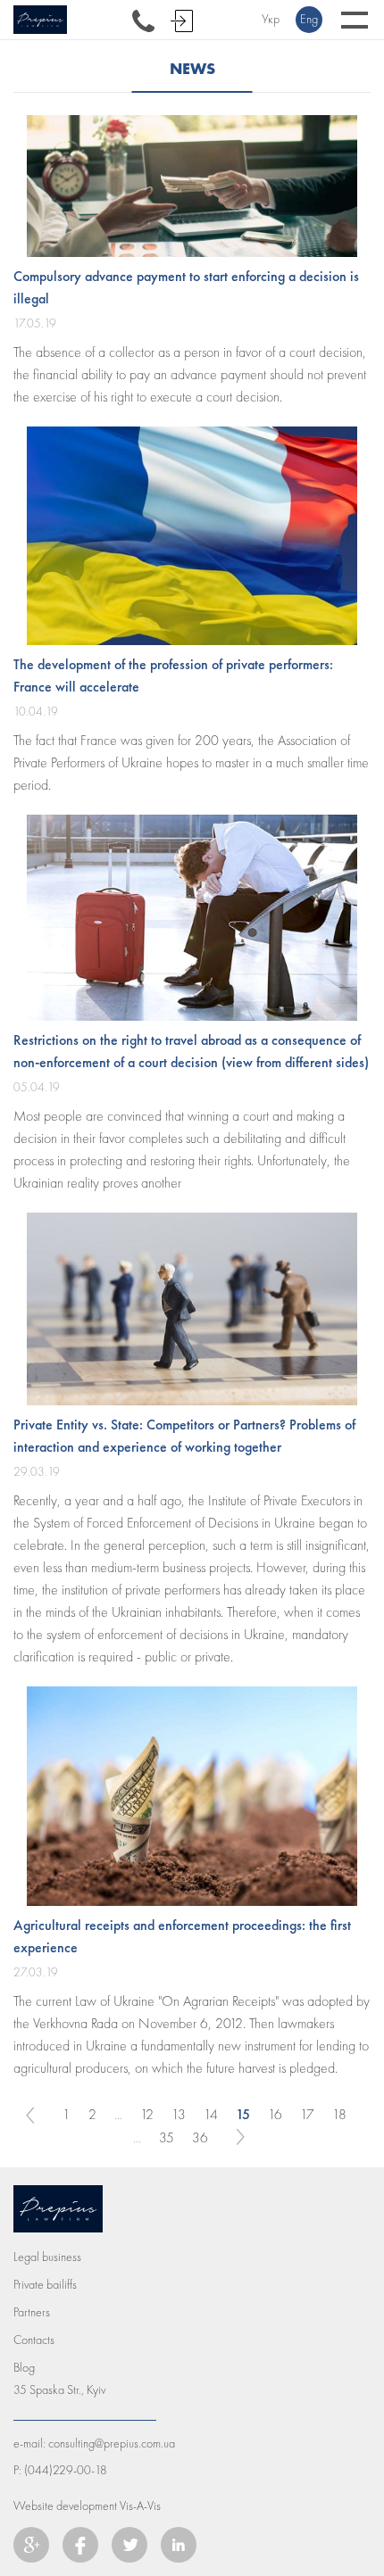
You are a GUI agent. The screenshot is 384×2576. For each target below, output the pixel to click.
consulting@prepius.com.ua (112, 2443)
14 (211, 2115)
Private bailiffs (45, 2285)
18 (339, 2115)
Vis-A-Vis (140, 2506)
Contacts (34, 2340)
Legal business (47, 2257)
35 (167, 2138)
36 (200, 2138)
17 (307, 2115)
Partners (32, 2312)
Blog (24, 2368)
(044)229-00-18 (66, 2470)
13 (179, 2115)
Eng (309, 19)
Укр (271, 19)
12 (147, 2115)
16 (275, 2115)
